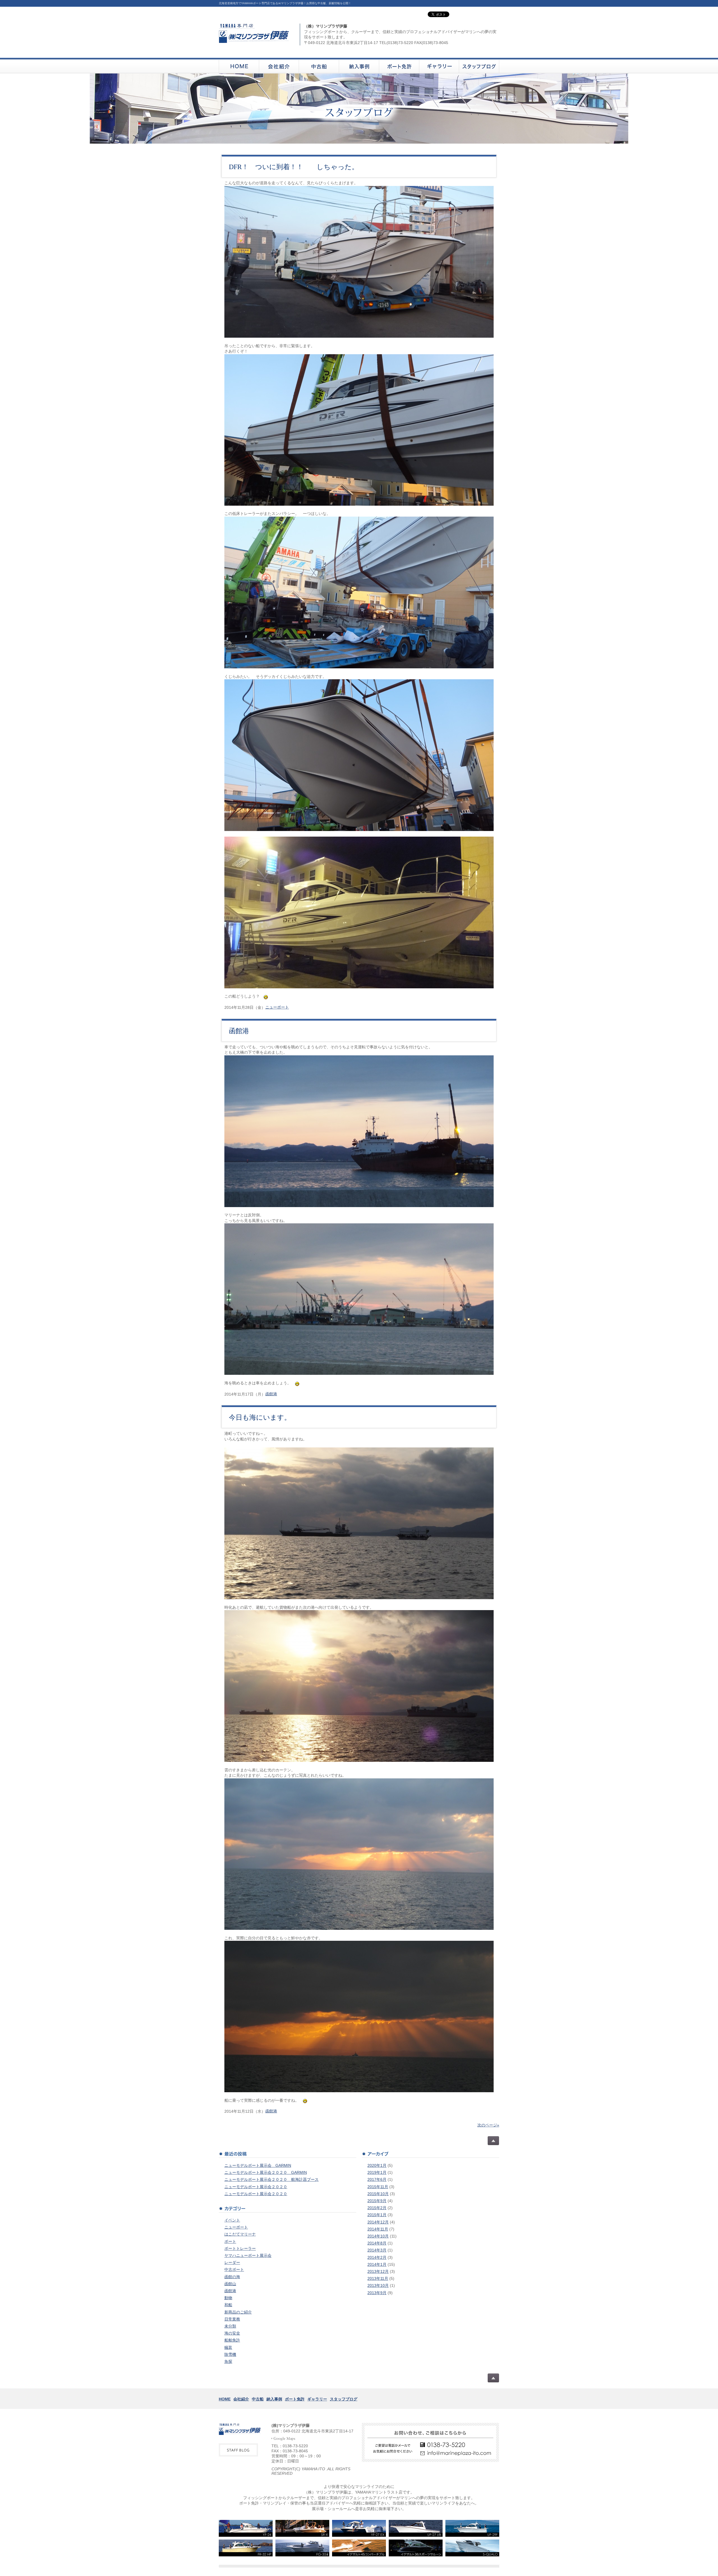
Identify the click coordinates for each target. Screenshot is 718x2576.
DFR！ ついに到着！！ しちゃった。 (294, 167)
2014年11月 (378, 2229)
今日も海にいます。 (260, 1417)
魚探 (228, 2361)
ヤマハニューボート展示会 (248, 2255)
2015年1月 (377, 2215)
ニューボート (277, 1007)
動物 (228, 2298)
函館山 (230, 2284)
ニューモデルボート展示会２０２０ (256, 2187)
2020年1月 (377, 2165)
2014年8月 (377, 2243)
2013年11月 (378, 2278)
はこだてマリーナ (240, 2234)
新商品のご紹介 (238, 2312)
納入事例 (274, 2399)
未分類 (230, 2326)
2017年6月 (377, 2179)
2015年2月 (377, 2208)
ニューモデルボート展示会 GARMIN (258, 2165)
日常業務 (232, 2319)
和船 (228, 2305)
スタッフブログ (344, 2399)
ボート (230, 2241)
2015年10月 (378, 2194)
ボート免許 (295, 2399)
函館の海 (232, 2277)
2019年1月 (377, 2172)
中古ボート (234, 2269)
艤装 (228, 2347)
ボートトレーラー (240, 2248)
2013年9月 (377, 2293)
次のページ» (488, 2125)
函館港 (239, 1031)
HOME (225, 2399)
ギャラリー (317, 2399)
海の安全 (232, 2333)
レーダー (232, 2262)
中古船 (258, 2399)
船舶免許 (232, 2340)
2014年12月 (378, 2222)
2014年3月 (377, 2250)
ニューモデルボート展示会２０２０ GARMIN (266, 2172)
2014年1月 (377, 2264)
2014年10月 (378, 2236)
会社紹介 (241, 2399)
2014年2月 (377, 2257)
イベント (232, 2220)
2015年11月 (378, 2187)
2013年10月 (378, 2285)
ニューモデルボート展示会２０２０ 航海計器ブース (271, 2179)
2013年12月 (378, 2271)
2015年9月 (377, 2201)
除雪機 (230, 2354)
